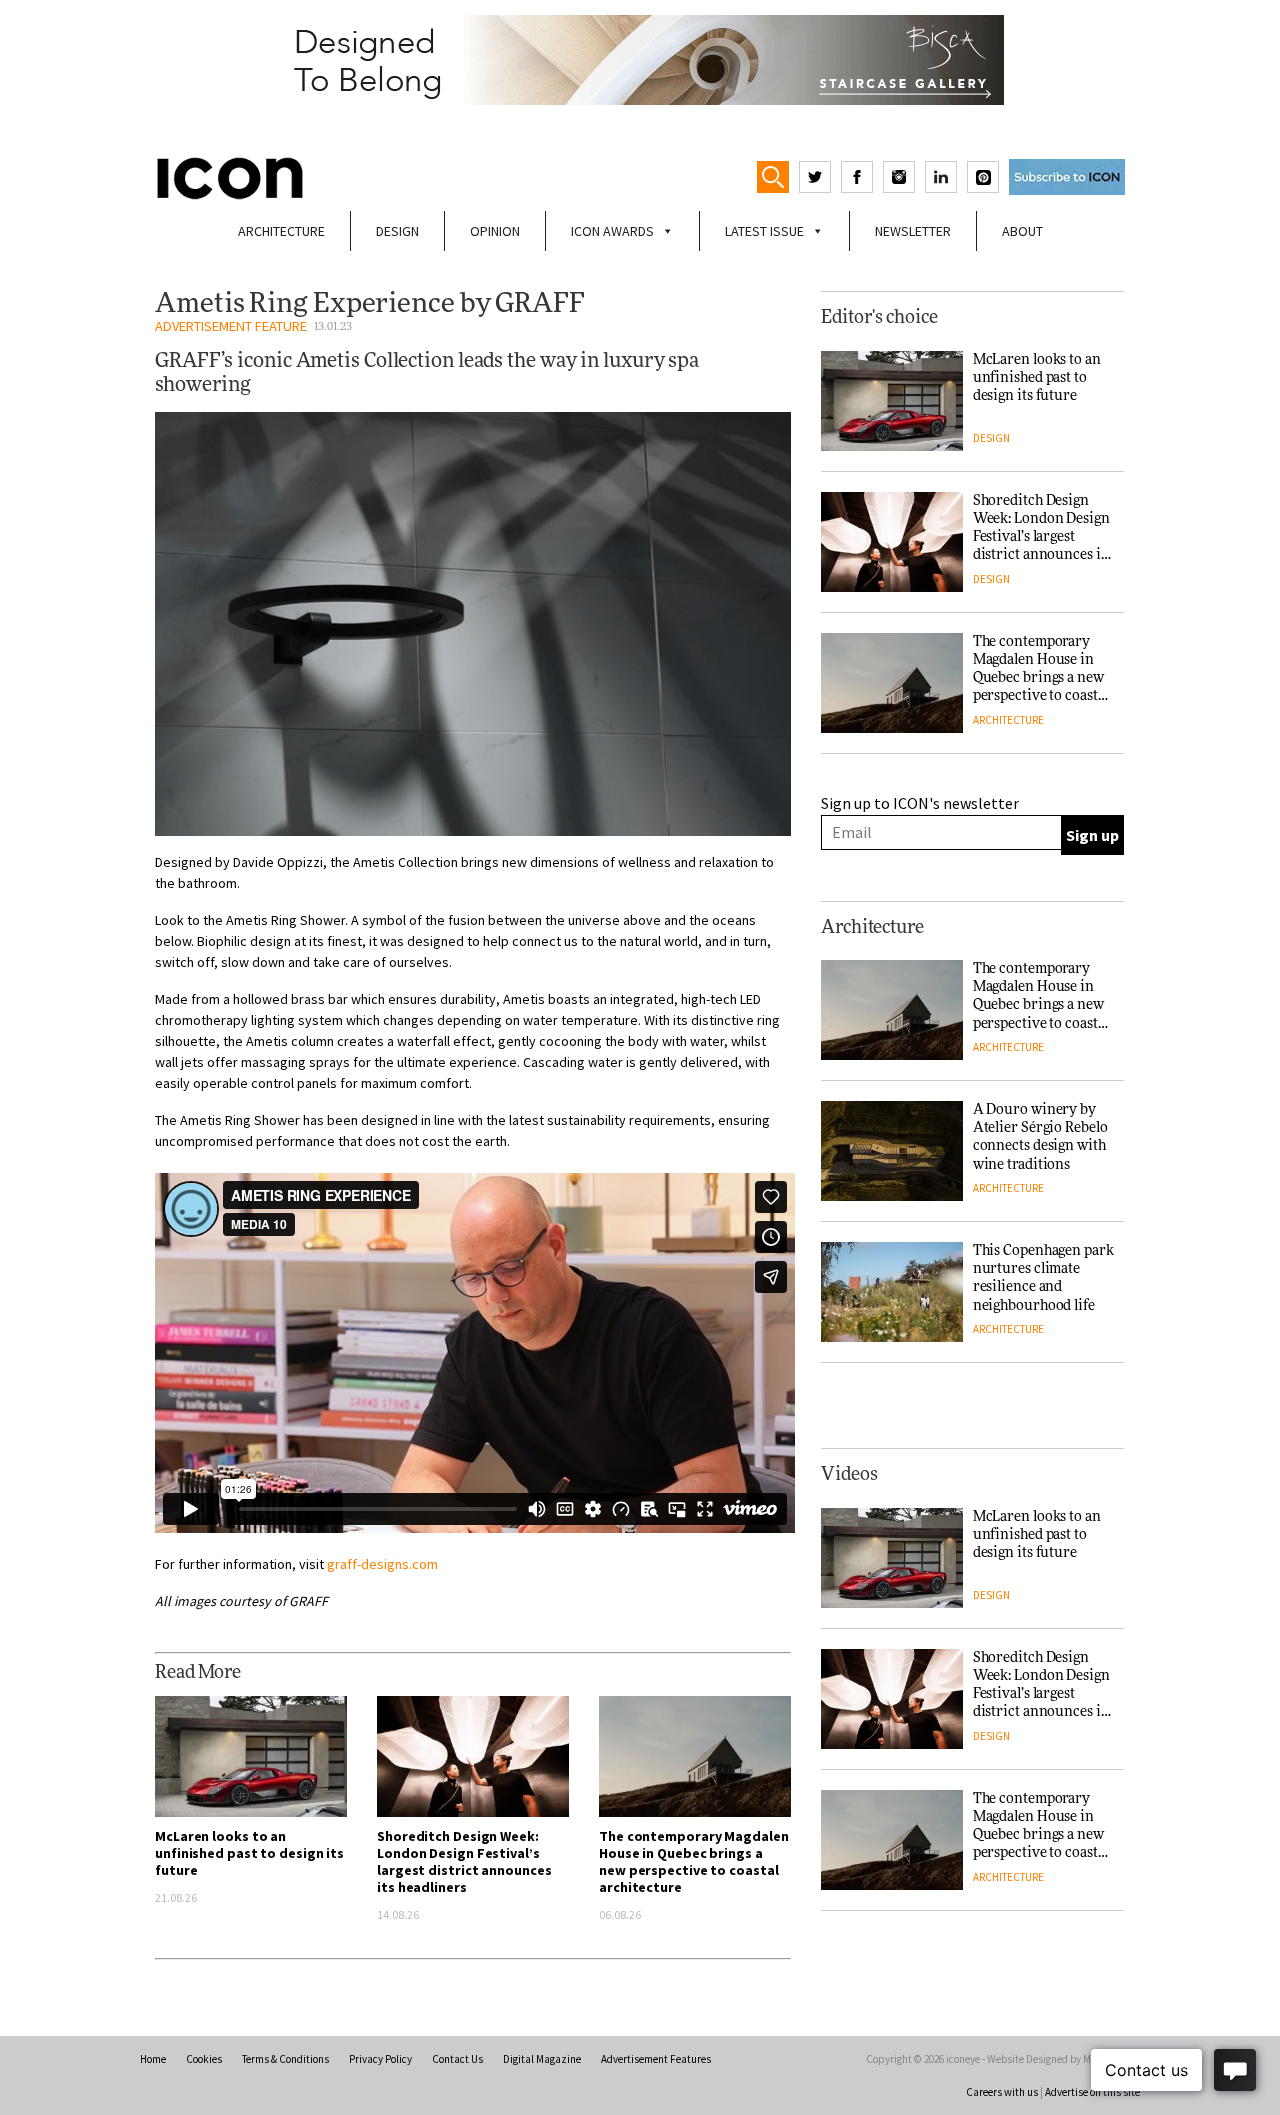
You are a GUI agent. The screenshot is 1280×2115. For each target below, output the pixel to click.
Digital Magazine (542, 2059)
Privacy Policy (380, 2059)
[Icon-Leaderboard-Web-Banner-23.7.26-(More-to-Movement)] (640, 60)
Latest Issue (764, 231)
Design (397, 231)
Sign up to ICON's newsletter (920, 803)
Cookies (204, 2059)
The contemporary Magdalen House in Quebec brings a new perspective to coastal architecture (694, 1861)
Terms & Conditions (285, 2059)
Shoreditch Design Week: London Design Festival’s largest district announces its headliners (464, 1861)
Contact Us (457, 2059)
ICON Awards (612, 231)
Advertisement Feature (231, 326)
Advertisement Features (656, 2059)
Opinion (495, 231)
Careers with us (1002, 2092)
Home (153, 2059)
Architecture (281, 231)
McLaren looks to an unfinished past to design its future (249, 1853)
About (1022, 231)
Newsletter (913, 231)
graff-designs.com (382, 1564)
